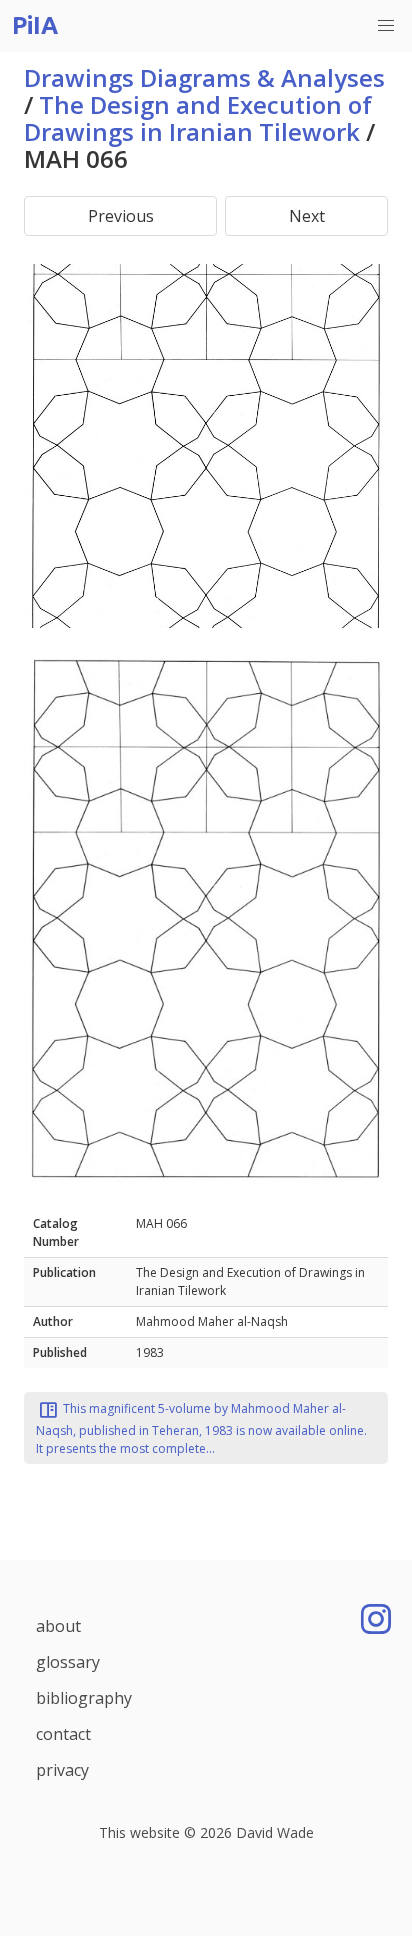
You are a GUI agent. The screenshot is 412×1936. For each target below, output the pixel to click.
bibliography (84, 1698)
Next (307, 216)
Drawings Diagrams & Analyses (204, 77)
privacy (62, 1770)
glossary (68, 1662)
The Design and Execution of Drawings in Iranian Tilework (198, 118)
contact (63, 1734)
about (58, 1626)
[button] (386, 26)
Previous (121, 216)
